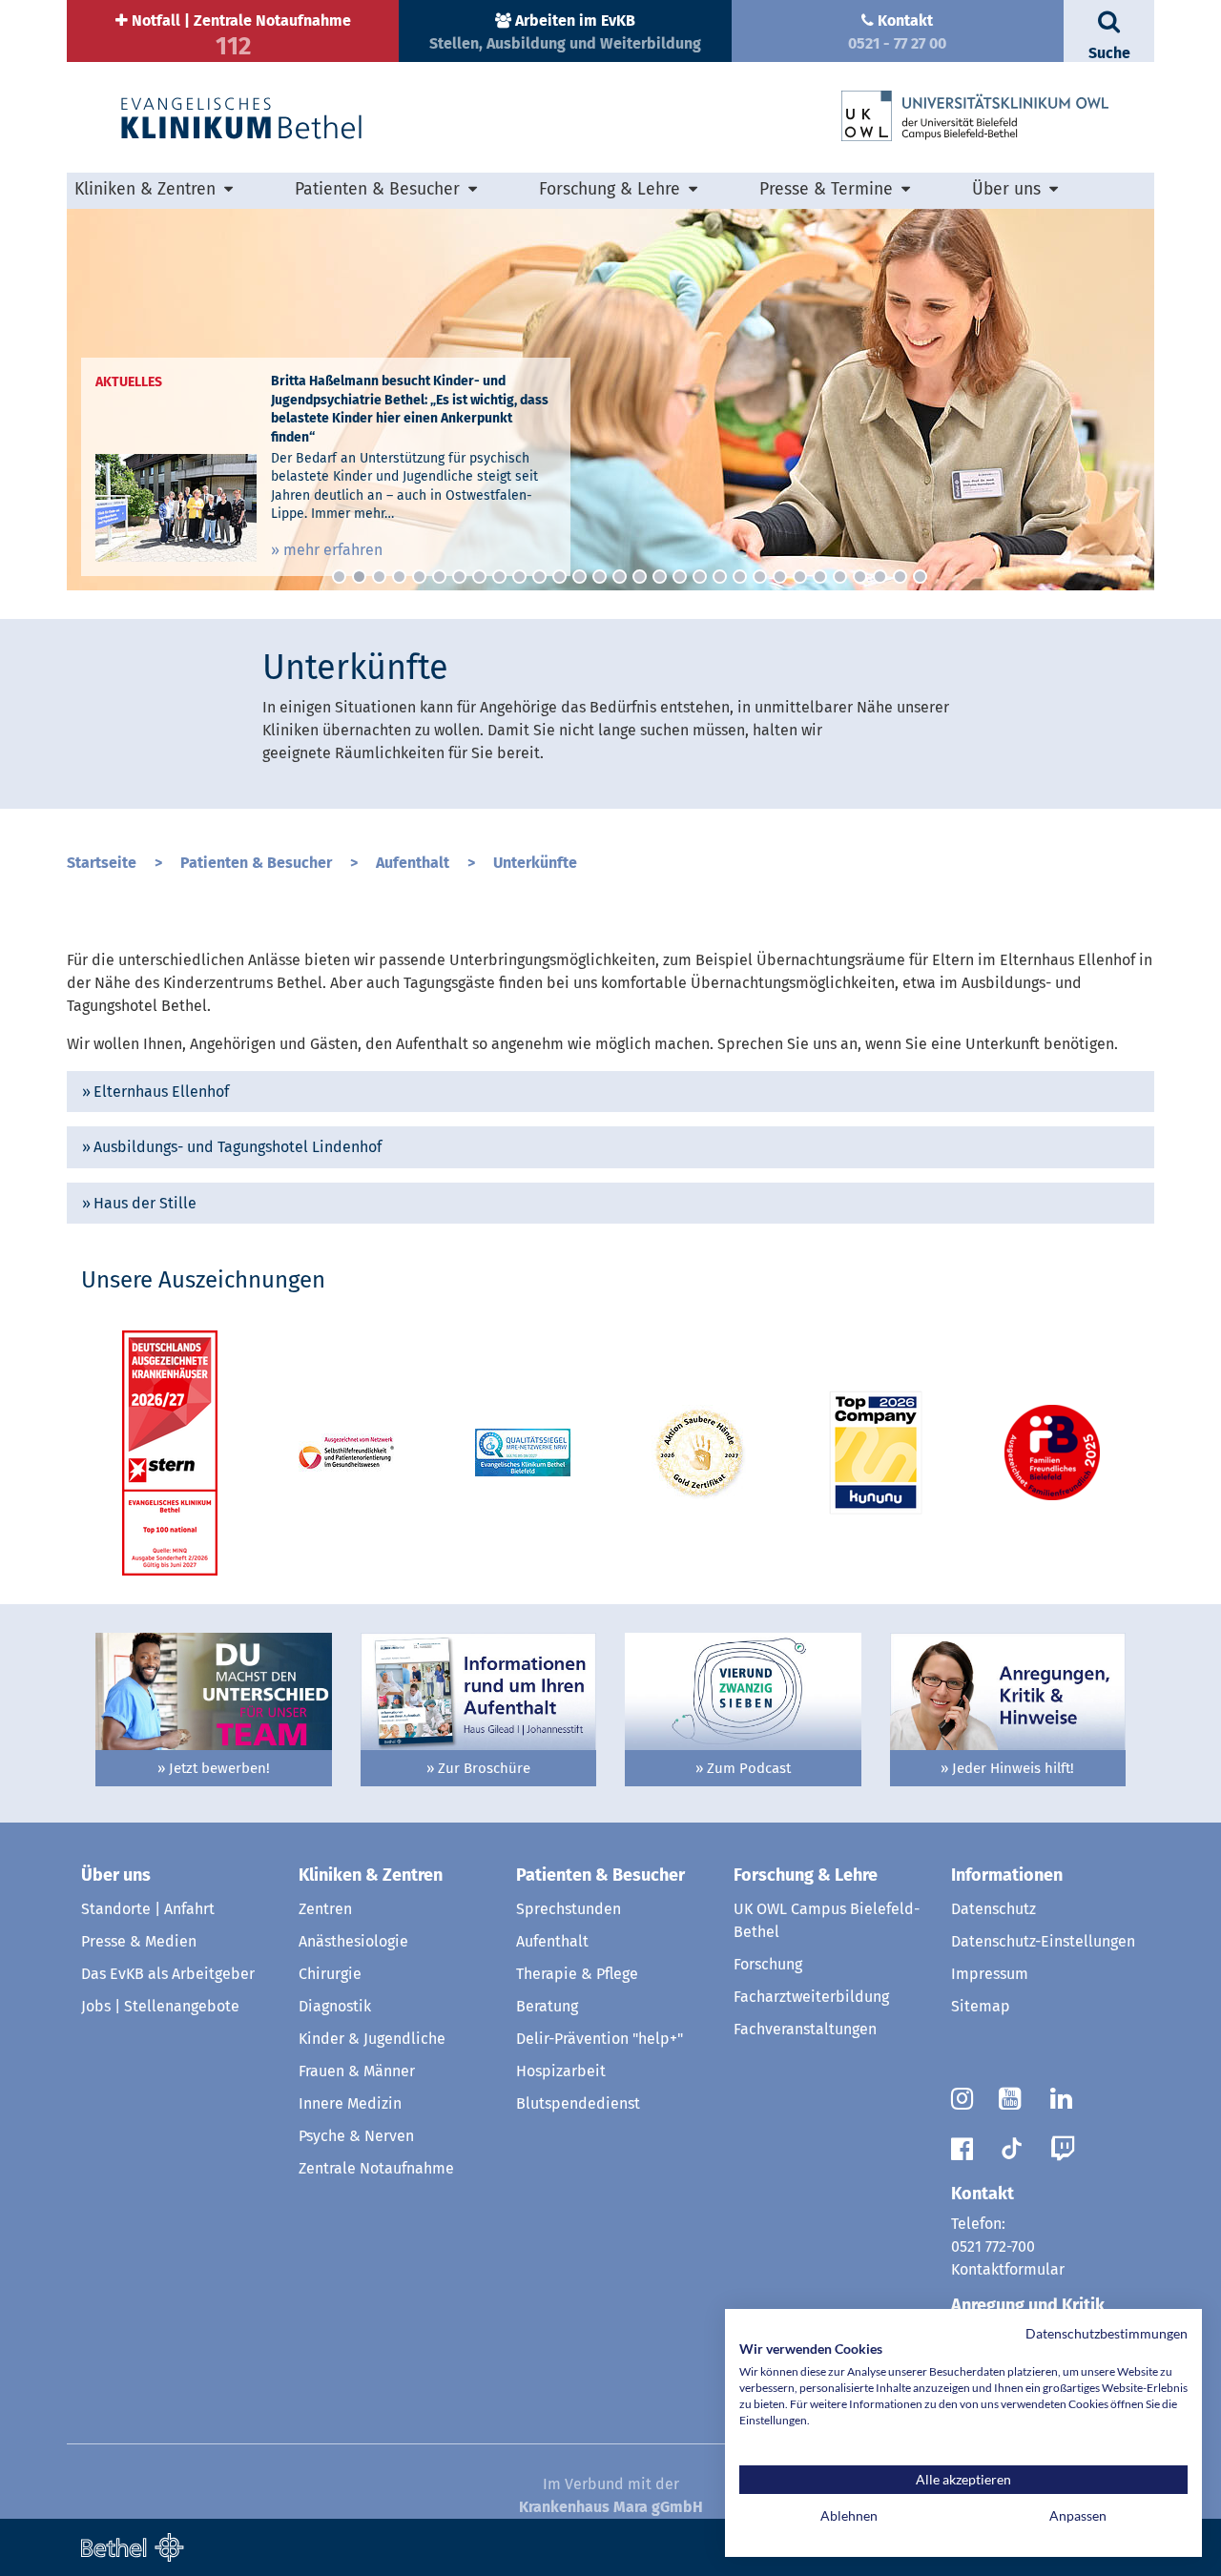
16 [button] (640, 577)
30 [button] (920, 577)
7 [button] (459, 577)
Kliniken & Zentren (371, 1875)
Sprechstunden (569, 1909)
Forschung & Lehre (806, 1875)
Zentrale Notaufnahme (376, 2168)
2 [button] (359, 577)
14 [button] (600, 577)
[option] (610, 400)
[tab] (610, 1092)
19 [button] (700, 577)
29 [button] (900, 577)
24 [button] (800, 577)
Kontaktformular (1008, 2269)
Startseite (102, 863)
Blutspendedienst (578, 2103)
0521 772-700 (993, 2246)
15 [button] (620, 577)
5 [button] (419, 577)
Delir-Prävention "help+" (600, 2039)
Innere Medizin (350, 2103)
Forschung (768, 1964)
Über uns (116, 1875)
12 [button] (559, 577)
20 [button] (720, 577)
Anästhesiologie (353, 1941)
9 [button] (499, 577)
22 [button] (760, 577)
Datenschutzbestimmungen (1107, 2333)
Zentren (325, 1909)
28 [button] (880, 577)
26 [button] (840, 577)
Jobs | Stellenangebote (160, 2006)
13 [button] (579, 577)
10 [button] (519, 577)
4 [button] (399, 577)
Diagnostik (335, 2006)
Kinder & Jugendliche (372, 2039)
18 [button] (680, 577)
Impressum (990, 1974)
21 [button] (740, 577)
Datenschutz (993, 1909)
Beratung (547, 2006)
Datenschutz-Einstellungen (1043, 1941)
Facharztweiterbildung (811, 1997)
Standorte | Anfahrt (148, 1909)
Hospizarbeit (561, 2071)
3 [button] (379, 577)
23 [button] (780, 577)
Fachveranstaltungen (805, 2029)
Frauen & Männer (357, 2071)
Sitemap (981, 2006)
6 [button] (439, 577)
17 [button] (660, 577)
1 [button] (339, 577)
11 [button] (539, 577)
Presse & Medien (139, 1941)
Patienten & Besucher (256, 863)
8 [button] (479, 577)
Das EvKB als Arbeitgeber (168, 1974)
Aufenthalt (413, 863)
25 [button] (820, 577)
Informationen (1007, 1875)
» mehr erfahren (327, 550)
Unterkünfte (535, 863)
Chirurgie (330, 1974)
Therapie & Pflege (577, 1974)
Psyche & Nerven (356, 2136)
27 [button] (860, 577)
